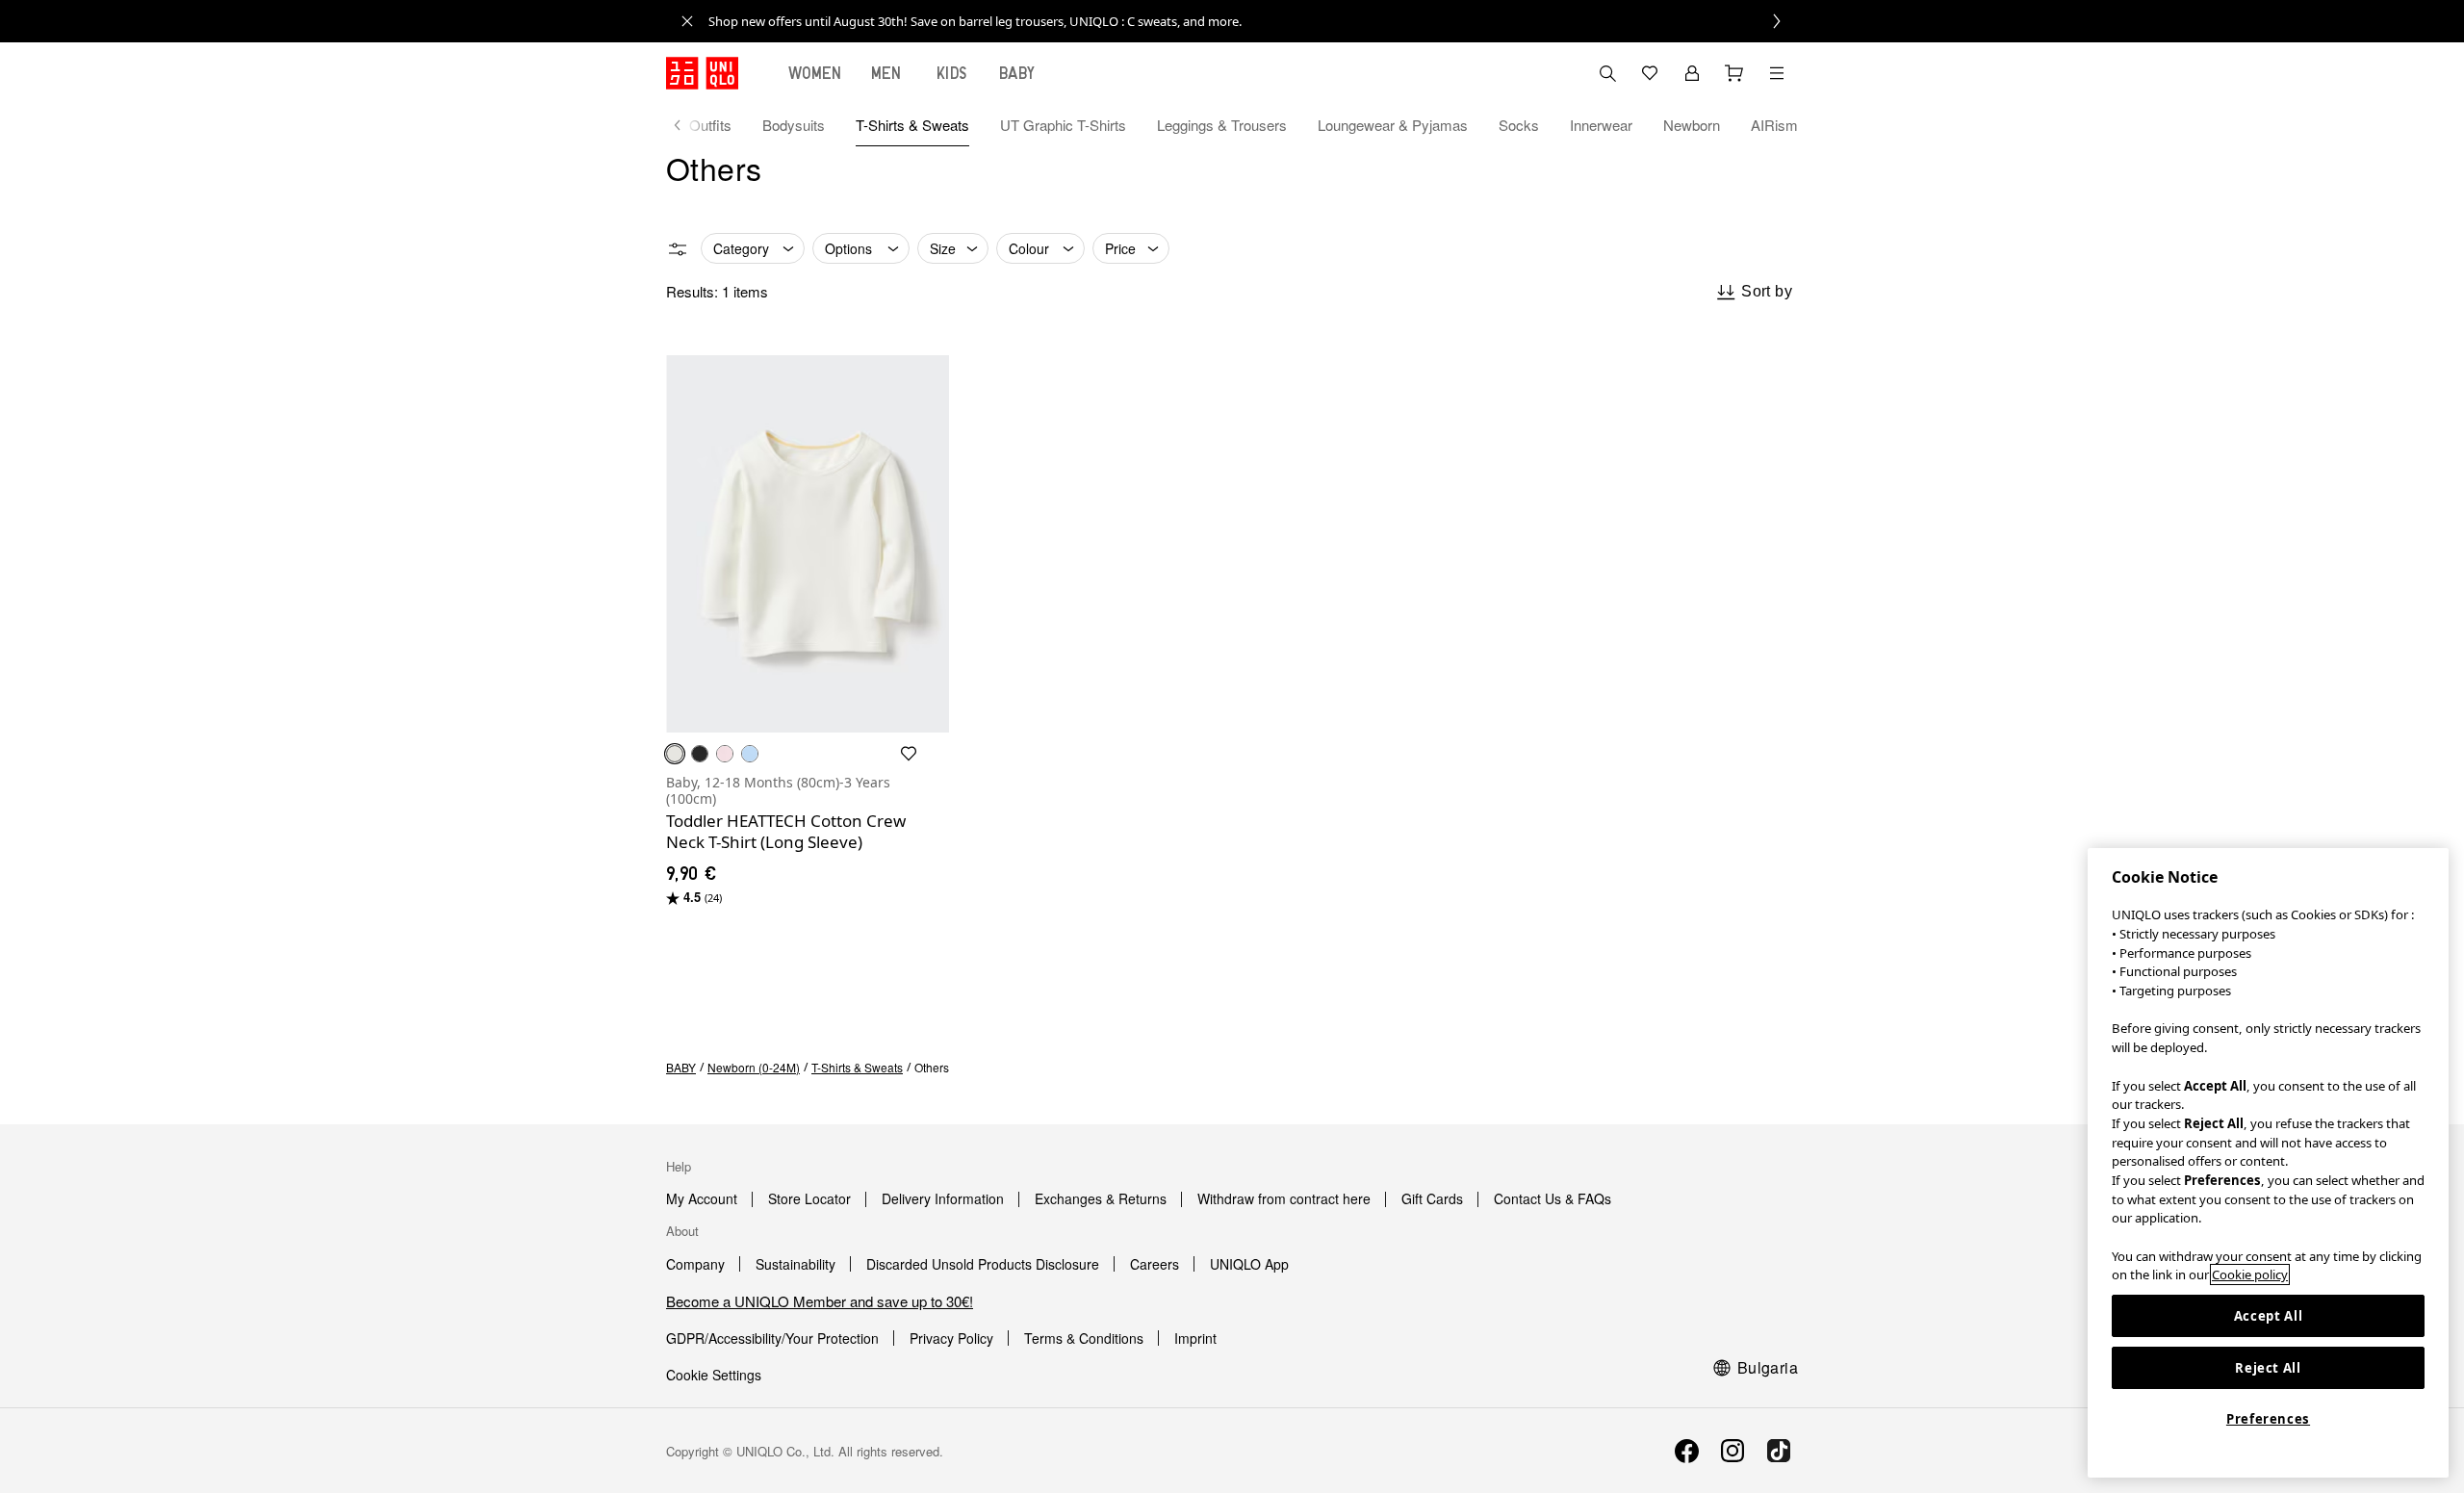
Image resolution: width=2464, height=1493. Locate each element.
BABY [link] (681, 1067)
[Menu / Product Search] (1777, 73)
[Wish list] (1650, 73)
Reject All (2268, 1368)
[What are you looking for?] (1607, 73)
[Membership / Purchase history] (1692, 73)
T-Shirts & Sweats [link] (857, 1067)
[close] (687, 21)
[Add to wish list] (909, 754)
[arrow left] (687, 125)
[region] (2268, 1163)
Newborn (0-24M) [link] (754, 1067)
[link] (1253, 21)
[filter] (678, 249)
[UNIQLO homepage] (702, 73)
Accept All (2269, 1316)
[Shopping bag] (1734, 73)
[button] (808, 544)
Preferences (2268, 1419)
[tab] (815, 73)
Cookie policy (2250, 1274)
